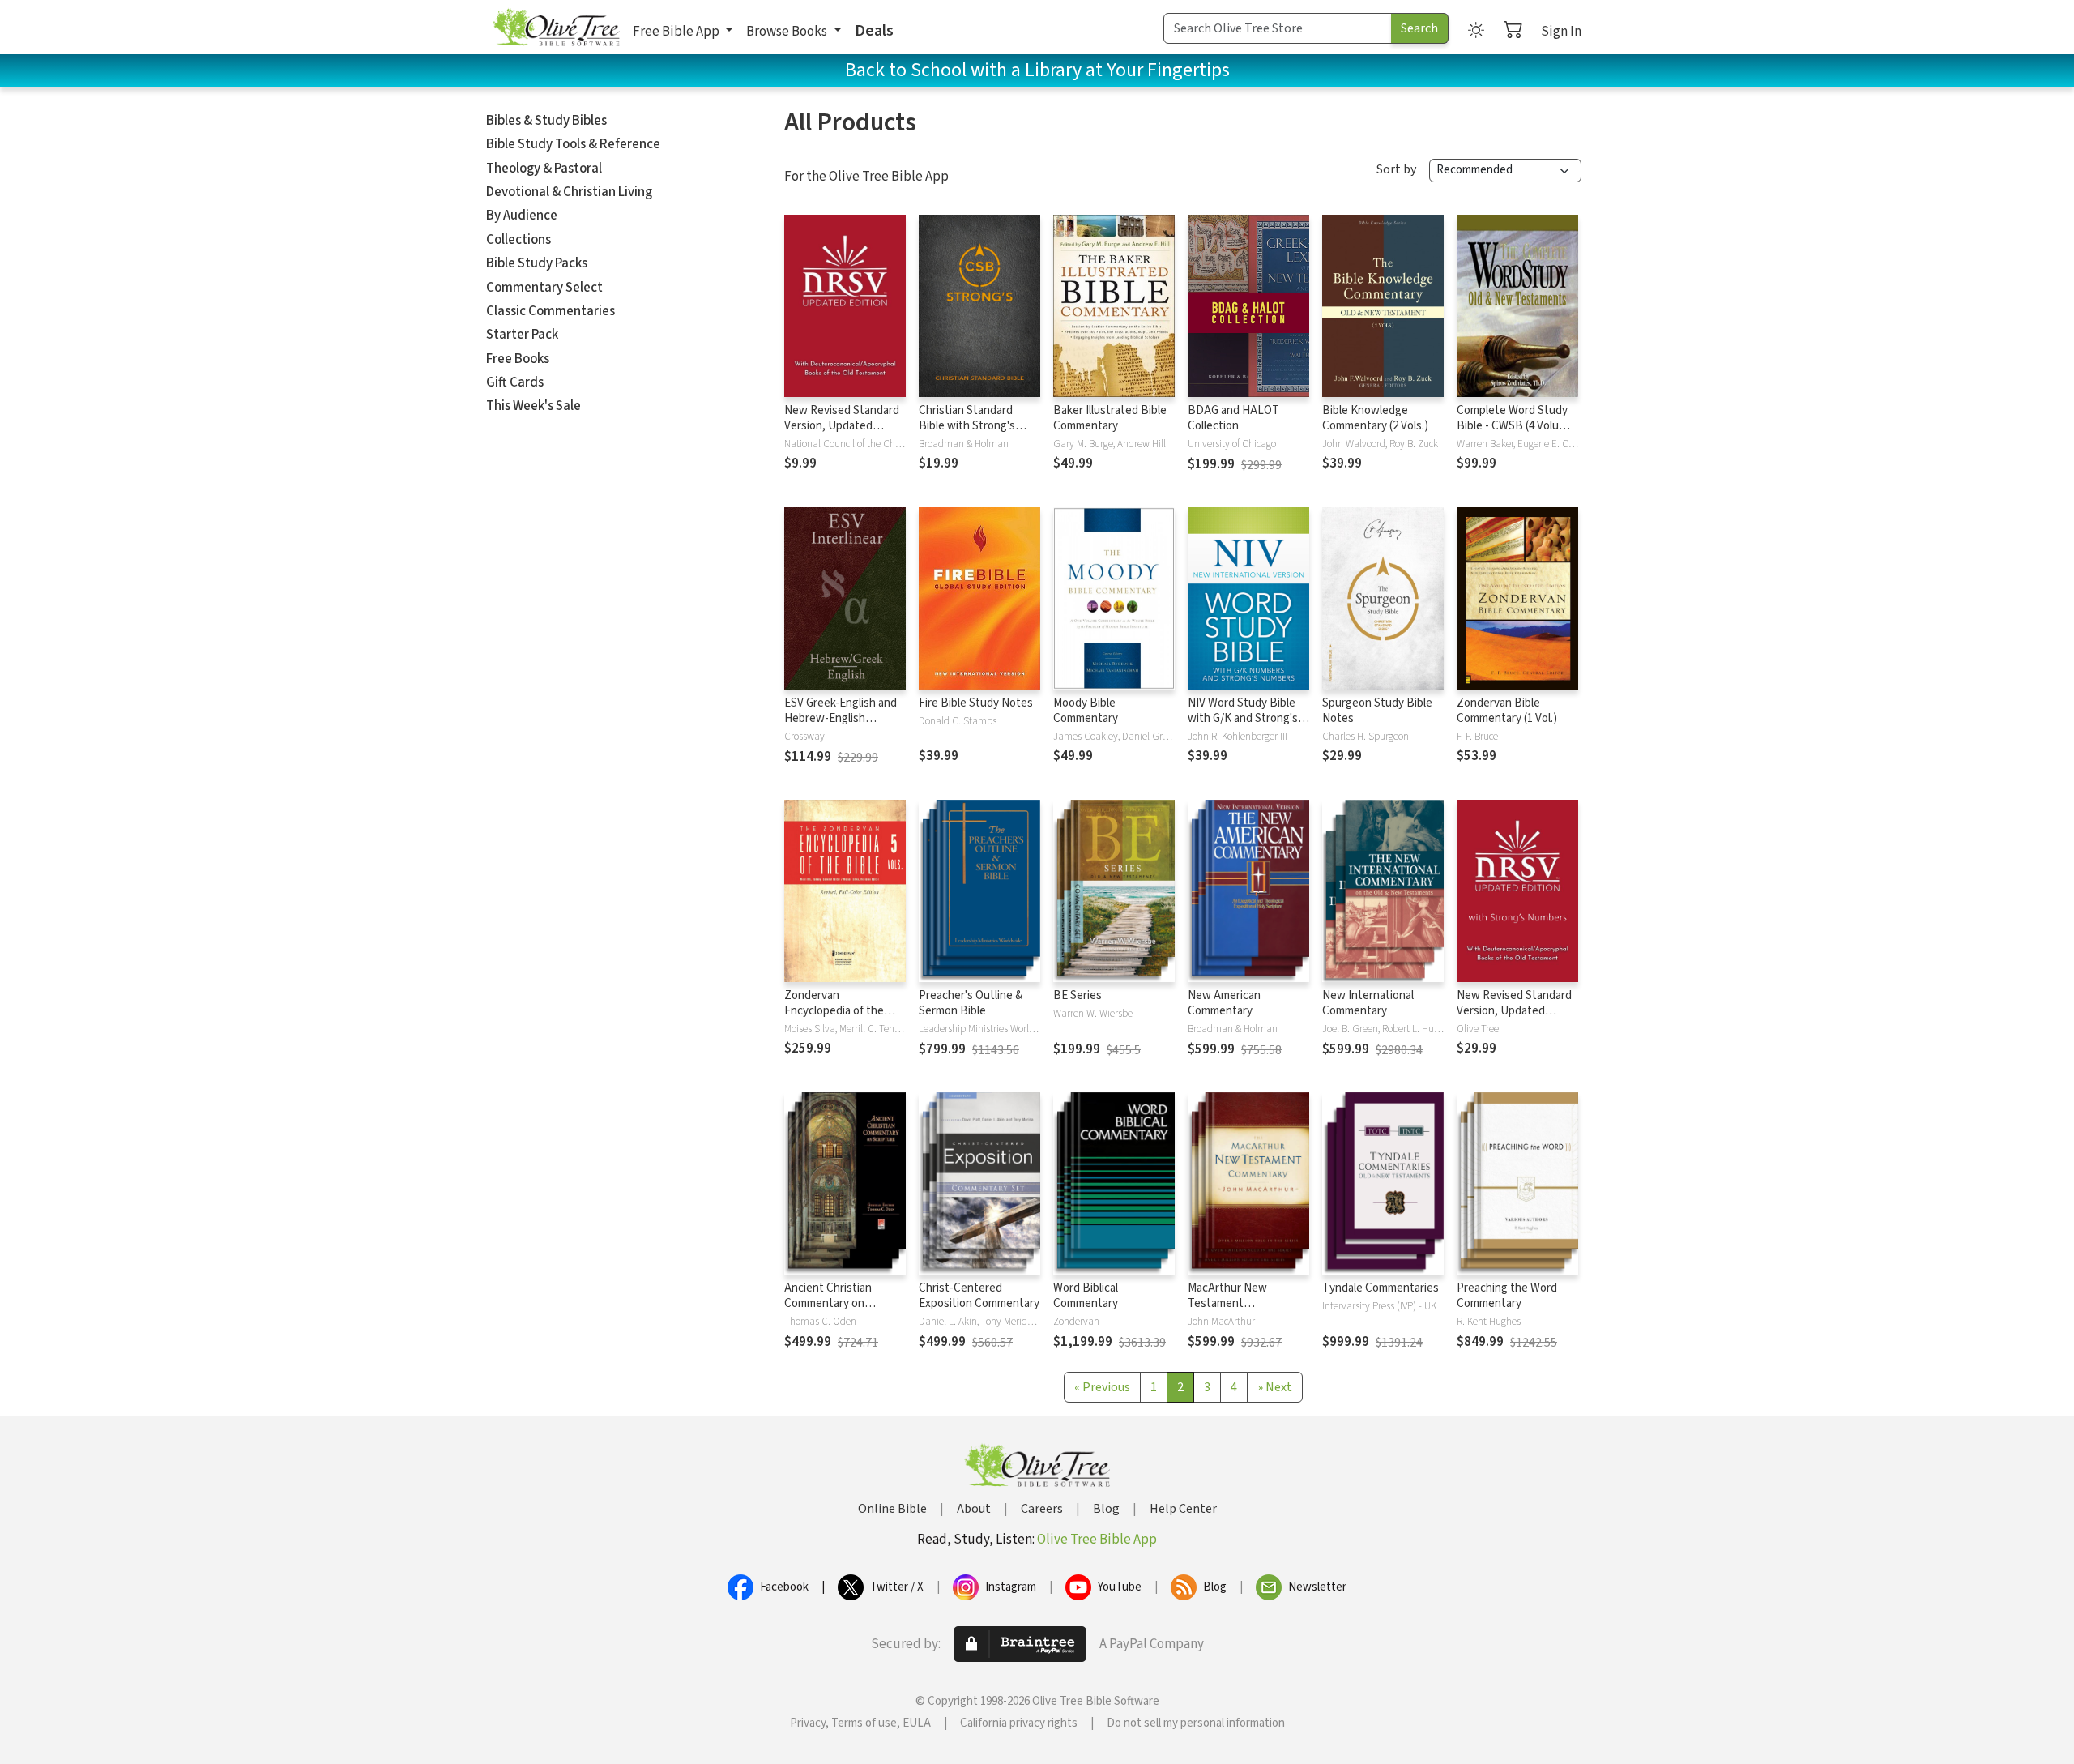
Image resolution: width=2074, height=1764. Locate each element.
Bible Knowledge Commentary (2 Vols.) (1375, 418)
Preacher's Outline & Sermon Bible (971, 1003)
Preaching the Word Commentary (1507, 1296)
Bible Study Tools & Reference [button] (573, 144)
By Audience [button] (522, 216)
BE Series (1078, 995)
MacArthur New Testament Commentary (1227, 1303)
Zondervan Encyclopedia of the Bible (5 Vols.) (834, 1011)
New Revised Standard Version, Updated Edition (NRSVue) (842, 426)
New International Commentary (1368, 1003)
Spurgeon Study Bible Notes (1377, 711)
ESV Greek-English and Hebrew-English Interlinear (841, 718)
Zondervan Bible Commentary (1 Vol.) (1507, 711)
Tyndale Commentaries (1381, 1288)
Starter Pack (522, 335)
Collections (518, 240)
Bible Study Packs (537, 263)
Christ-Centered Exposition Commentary (979, 1296)
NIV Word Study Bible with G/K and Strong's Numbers (1243, 718)
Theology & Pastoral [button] (544, 169)
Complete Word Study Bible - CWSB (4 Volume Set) (1515, 426)
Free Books (518, 359)
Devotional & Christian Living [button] (569, 192)
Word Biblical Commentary (1086, 1296)
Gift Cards (515, 382)
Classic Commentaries (551, 311)
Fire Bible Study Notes (976, 703)
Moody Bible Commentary (1086, 711)
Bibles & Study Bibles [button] (546, 121)
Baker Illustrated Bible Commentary (1110, 418)
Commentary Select (544, 288)
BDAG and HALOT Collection (1233, 418)
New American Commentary (1224, 1003)
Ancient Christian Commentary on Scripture (828, 1303)
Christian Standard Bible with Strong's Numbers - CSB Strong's (967, 434)
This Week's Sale (533, 406)
